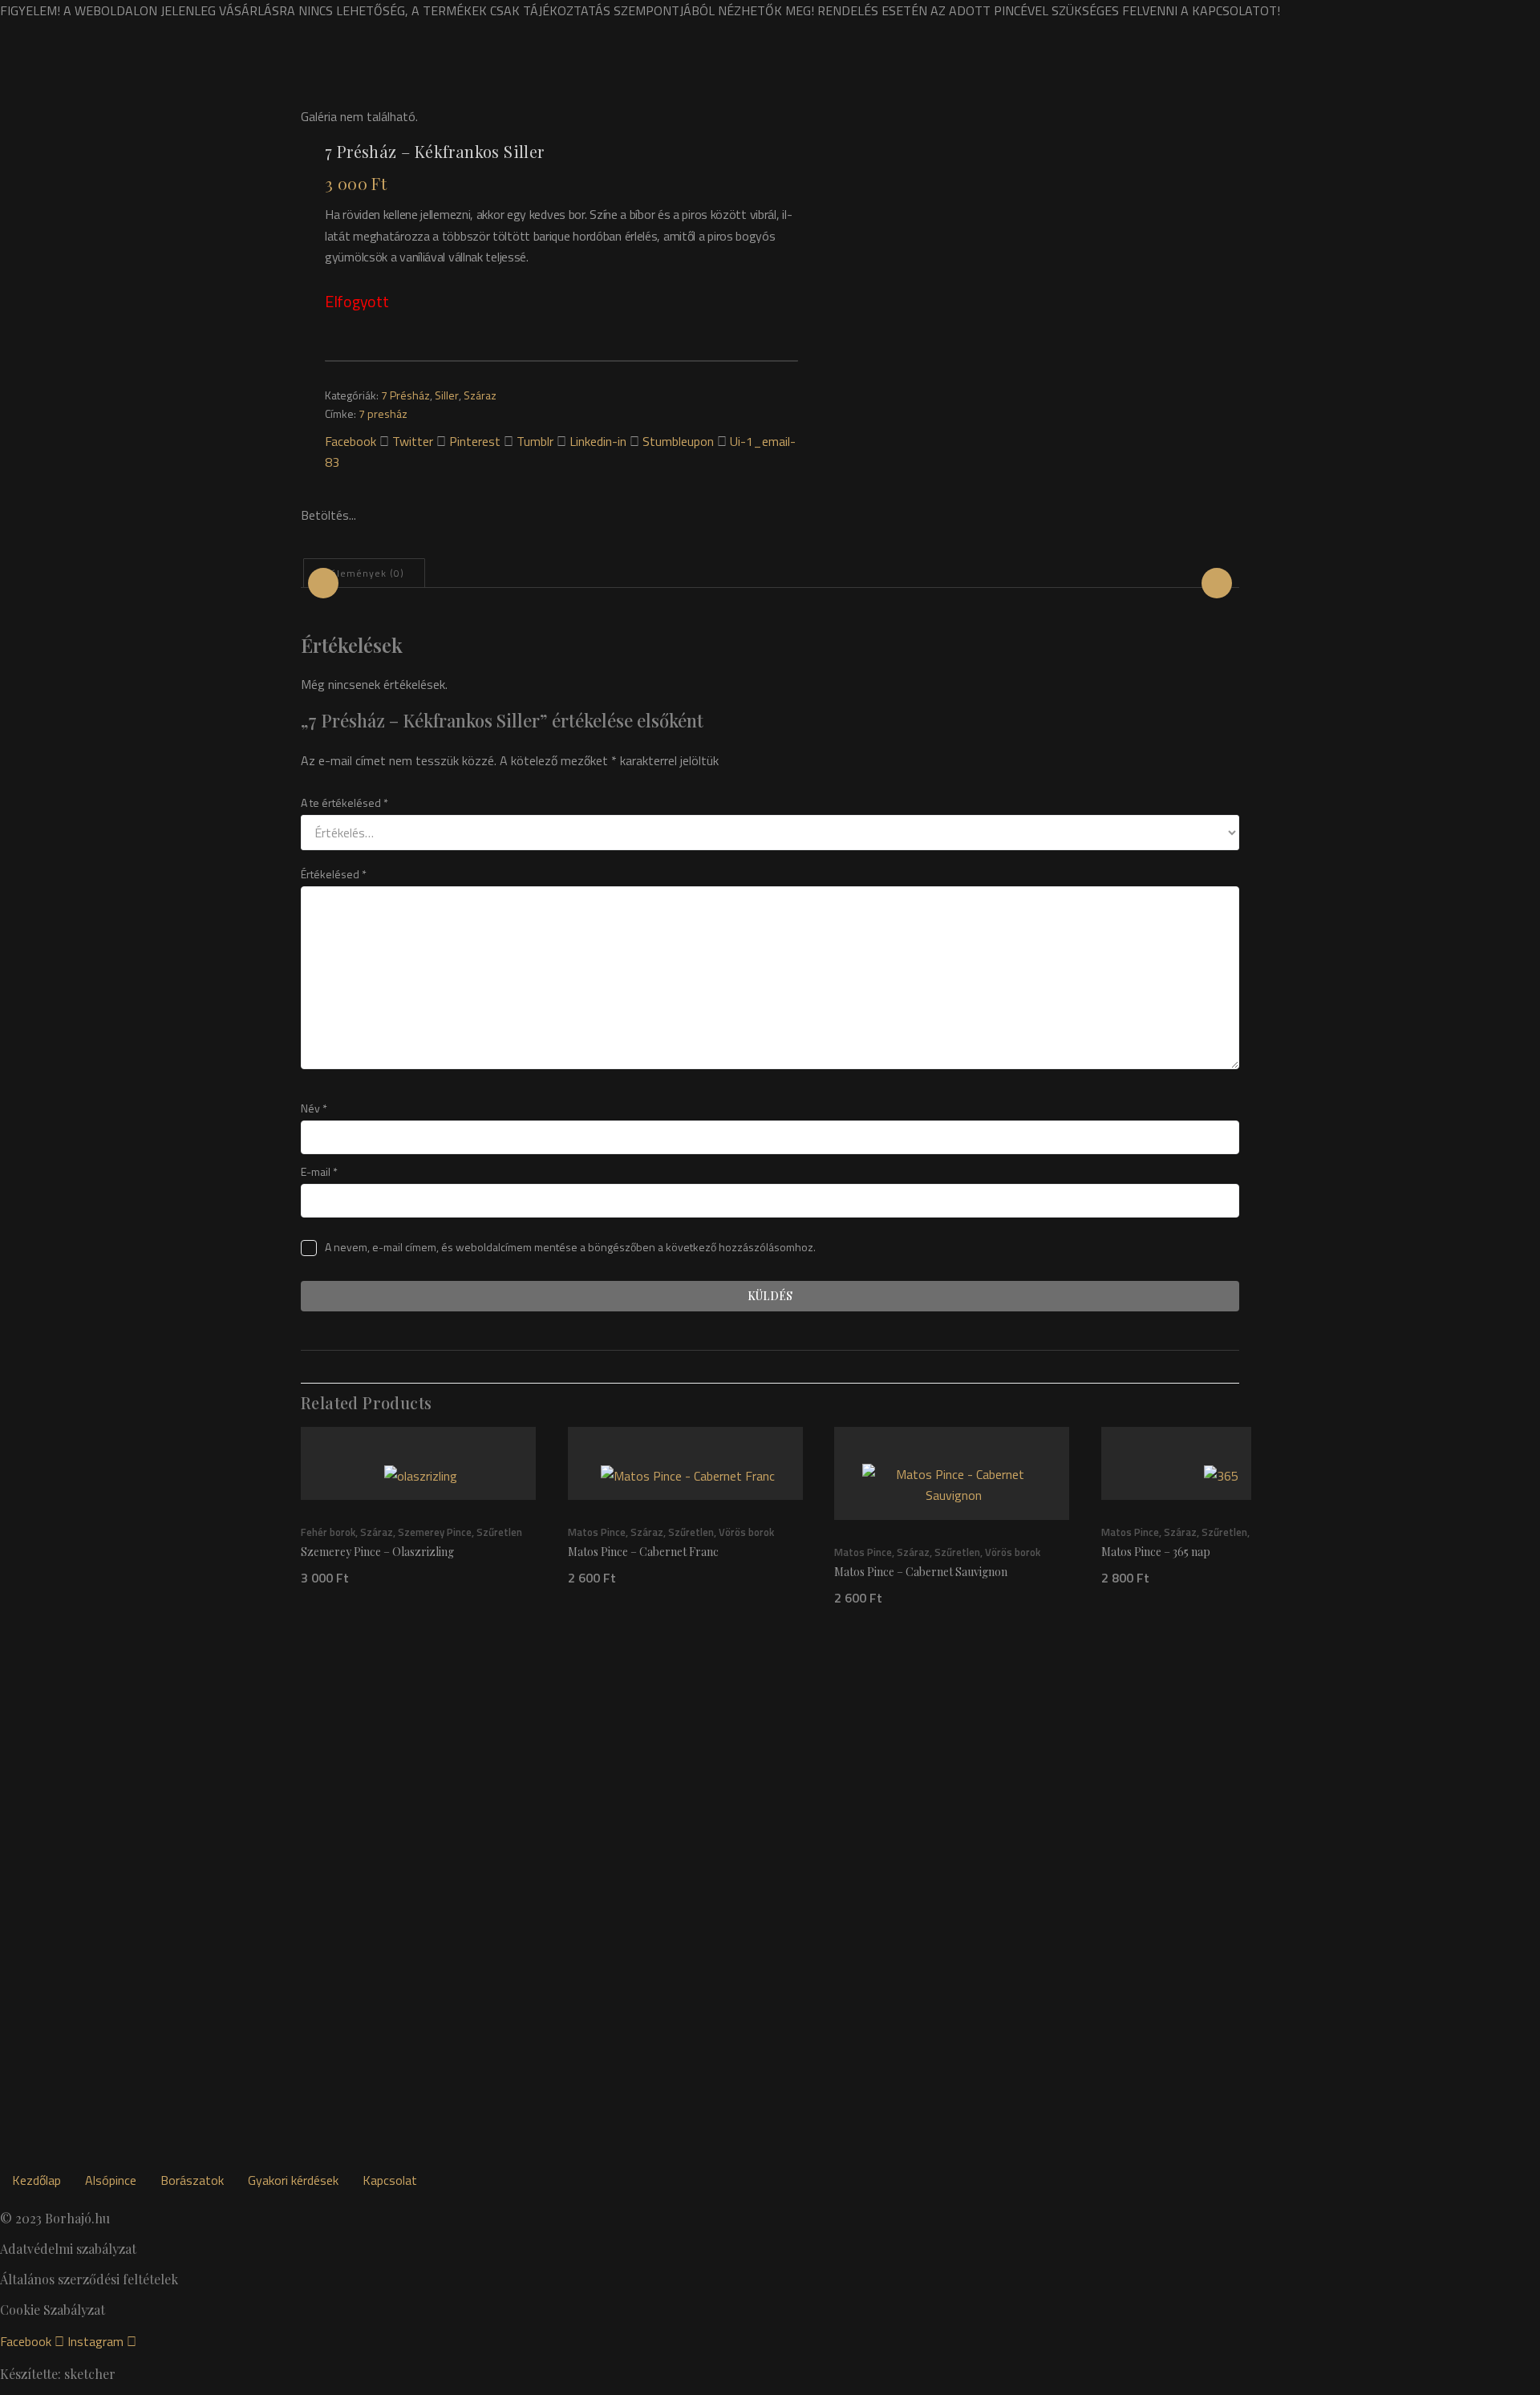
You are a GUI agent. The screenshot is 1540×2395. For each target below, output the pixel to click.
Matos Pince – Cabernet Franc (643, 1552)
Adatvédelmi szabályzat (68, 2249)
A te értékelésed (344, 802)
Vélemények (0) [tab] (364, 573)
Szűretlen (499, 1532)
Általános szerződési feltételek (89, 2279)
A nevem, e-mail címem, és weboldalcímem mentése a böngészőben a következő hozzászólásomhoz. (570, 1247)
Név (314, 1108)
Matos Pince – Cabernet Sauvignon (921, 1571)
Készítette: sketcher (58, 2374)
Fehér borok (328, 1532)
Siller (447, 395)
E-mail (319, 1171)
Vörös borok (746, 1532)
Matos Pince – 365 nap (1156, 1552)
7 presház (383, 413)
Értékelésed (334, 874)
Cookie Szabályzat (53, 2310)
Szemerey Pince (435, 1532)
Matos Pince (597, 1532)
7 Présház (405, 395)
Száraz (480, 395)
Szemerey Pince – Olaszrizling (377, 1552)
